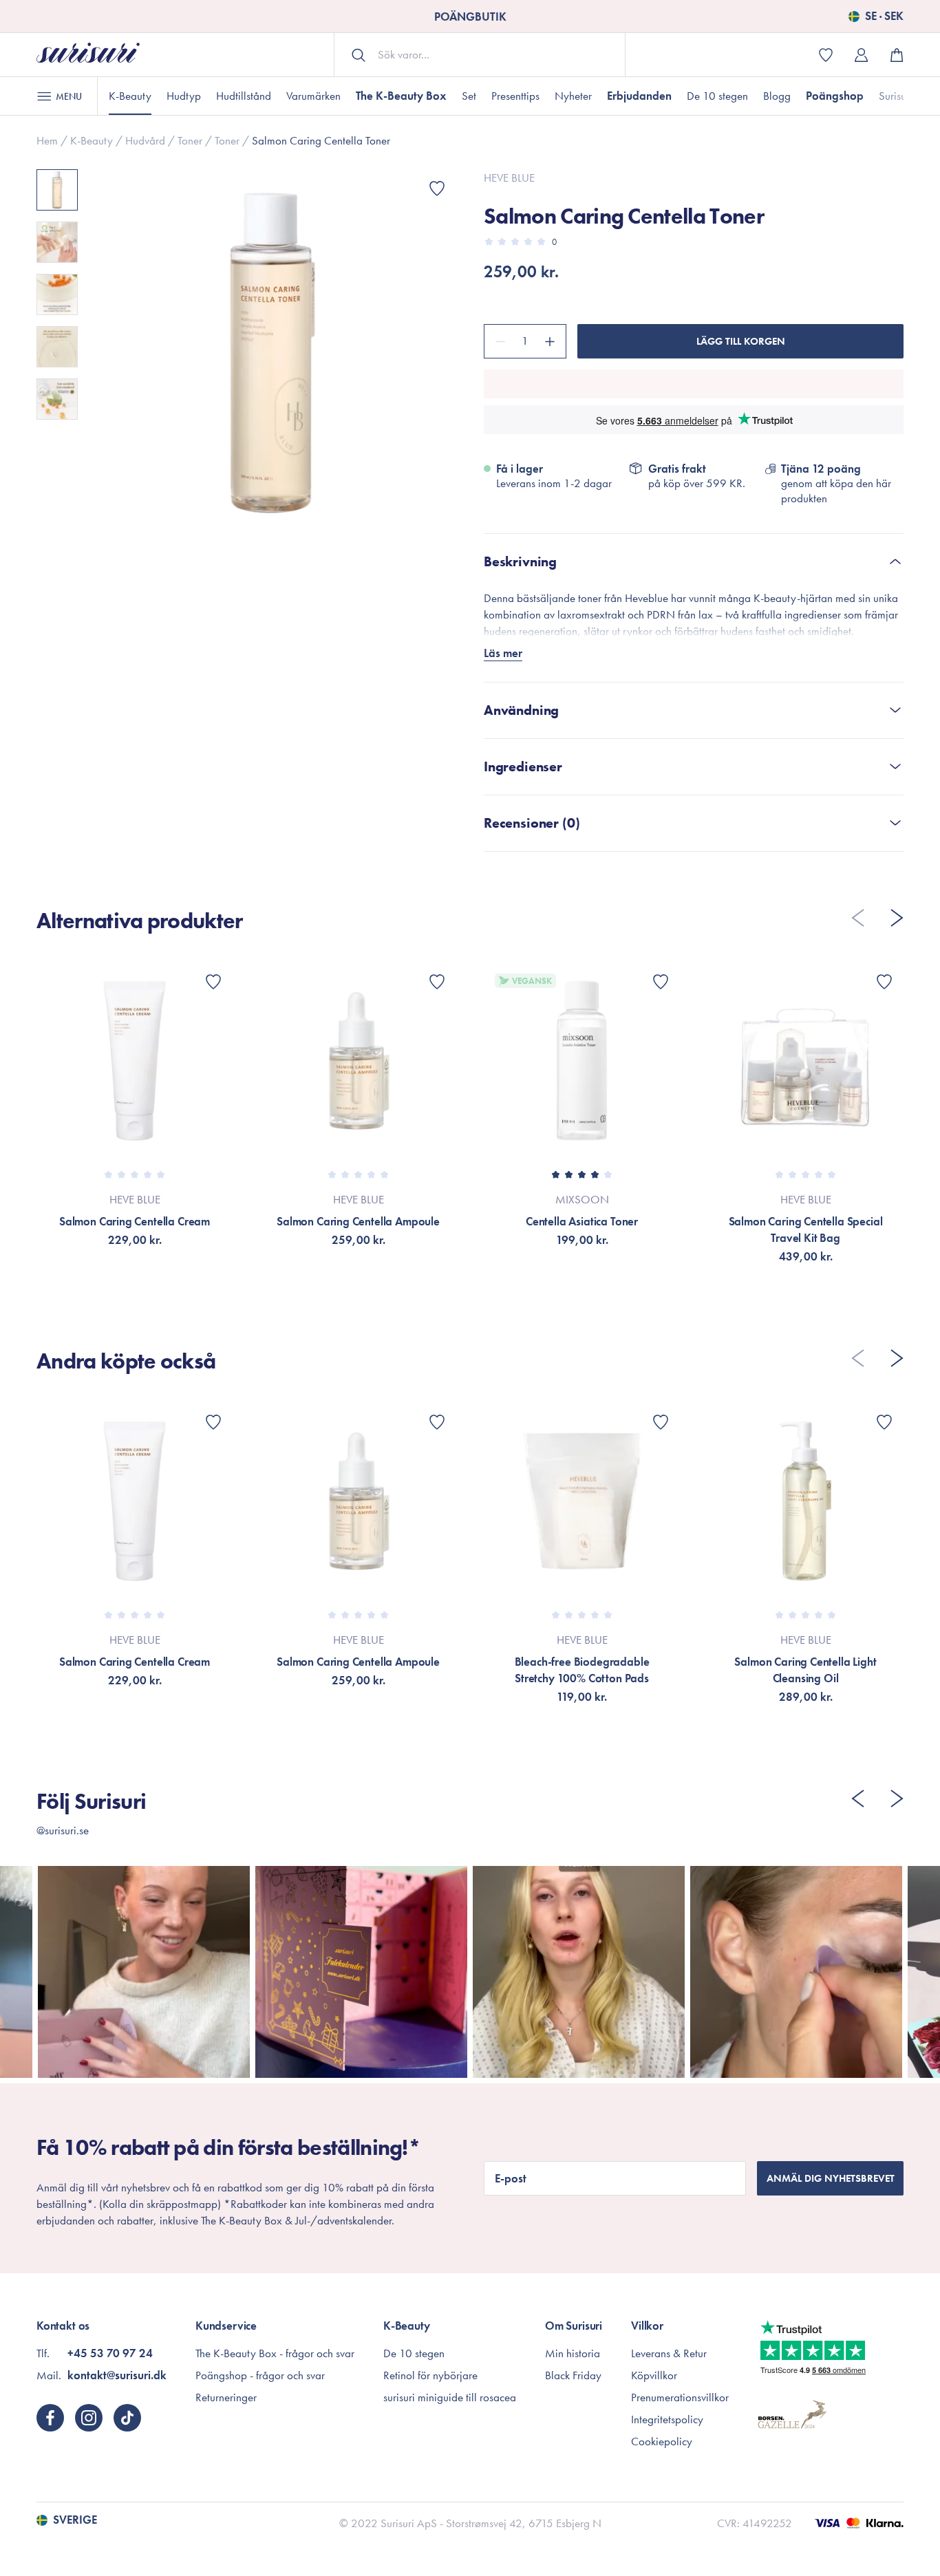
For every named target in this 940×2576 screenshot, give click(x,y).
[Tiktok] (127, 2418)
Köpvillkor (654, 2375)
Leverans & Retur (669, 2353)
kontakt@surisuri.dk (117, 2375)
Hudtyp (184, 96)
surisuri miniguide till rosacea (450, 2397)
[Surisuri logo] (88, 55)
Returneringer (226, 2397)
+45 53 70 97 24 (110, 2353)
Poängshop (835, 96)
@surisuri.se (63, 1830)
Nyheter (573, 96)
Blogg (777, 96)
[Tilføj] (552, 341)
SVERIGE (75, 2520)
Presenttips (515, 96)
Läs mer (503, 653)
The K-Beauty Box (401, 96)
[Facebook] (50, 2418)
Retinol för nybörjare (430, 2375)
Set (469, 96)
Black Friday (573, 2375)
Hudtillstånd (244, 96)
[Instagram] (89, 2418)
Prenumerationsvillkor (680, 2397)
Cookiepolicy (662, 2441)
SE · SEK (884, 17)
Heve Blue (509, 178)
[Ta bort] (498, 341)
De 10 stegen (717, 96)
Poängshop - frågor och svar (260, 2375)
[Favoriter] (437, 189)
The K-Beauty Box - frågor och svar (275, 2353)
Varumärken (313, 96)
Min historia (573, 2353)
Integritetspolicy (667, 2419)
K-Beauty (130, 96)
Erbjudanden (639, 96)
